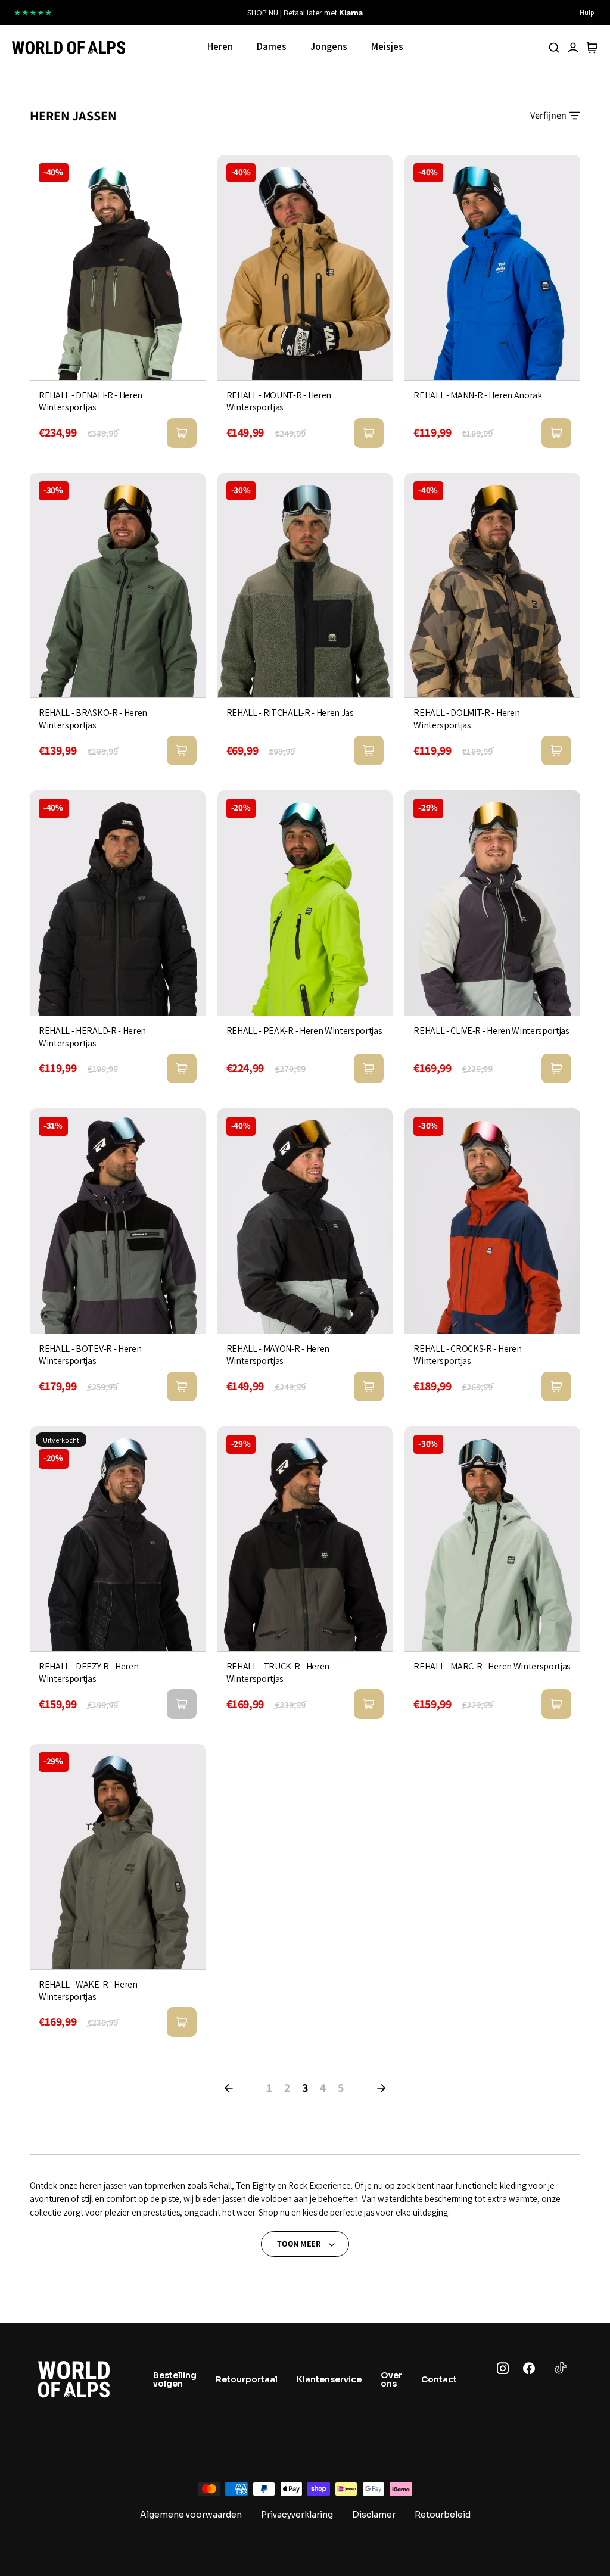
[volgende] (415, 13)
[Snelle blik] (182, 433)
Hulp (587, 12)
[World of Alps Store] (69, 48)
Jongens (329, 46)
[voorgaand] (195, 13)
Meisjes (387, 46)
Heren (220, 46)
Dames (272, 46)
